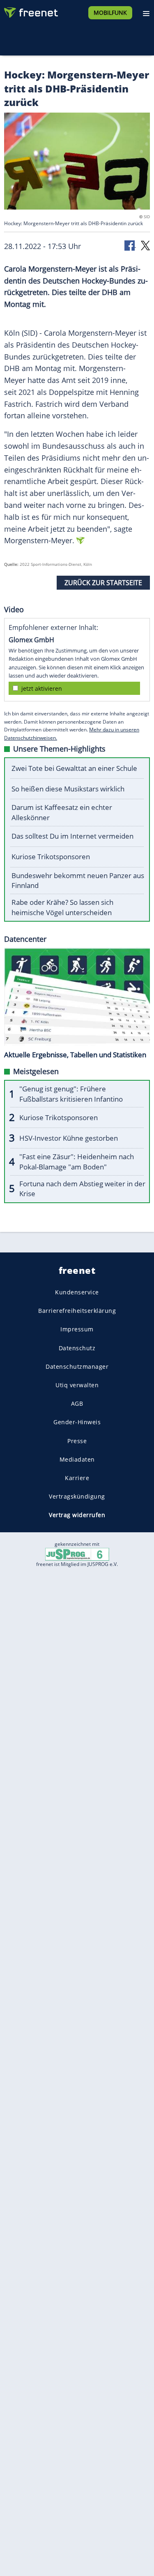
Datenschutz (77, 1348)
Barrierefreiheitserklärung (77, 1311)
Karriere (77, 1478)
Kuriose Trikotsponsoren (51, 857)
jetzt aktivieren (42, 688)
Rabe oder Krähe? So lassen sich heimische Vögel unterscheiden (62, 907)
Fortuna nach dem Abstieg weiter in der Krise (82, 1189)
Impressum (77, 1329)
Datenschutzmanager (77, 1366)
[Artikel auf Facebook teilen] (130, 245)
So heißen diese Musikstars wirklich (68, 789)
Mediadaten (77, 1459)
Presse (77, 1440)
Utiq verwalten (77, 1385)
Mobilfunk (110, 13)
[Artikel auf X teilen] (145, 245)
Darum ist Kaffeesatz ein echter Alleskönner (62, 812)
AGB (77, 1403)
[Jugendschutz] (77, 1554)
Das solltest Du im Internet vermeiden (72, 836)
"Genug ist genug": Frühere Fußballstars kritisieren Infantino (71, 1094)
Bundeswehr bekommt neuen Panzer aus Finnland (78, 881)
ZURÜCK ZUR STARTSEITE (103, 583)
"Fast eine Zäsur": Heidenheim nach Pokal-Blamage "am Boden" (77, 1162)
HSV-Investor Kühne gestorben (69, 1138)
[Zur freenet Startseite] (30, 11)
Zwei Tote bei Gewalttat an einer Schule (74, 768)
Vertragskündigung (77, 1496)
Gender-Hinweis (77, 1422)
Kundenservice (77, 1292)
